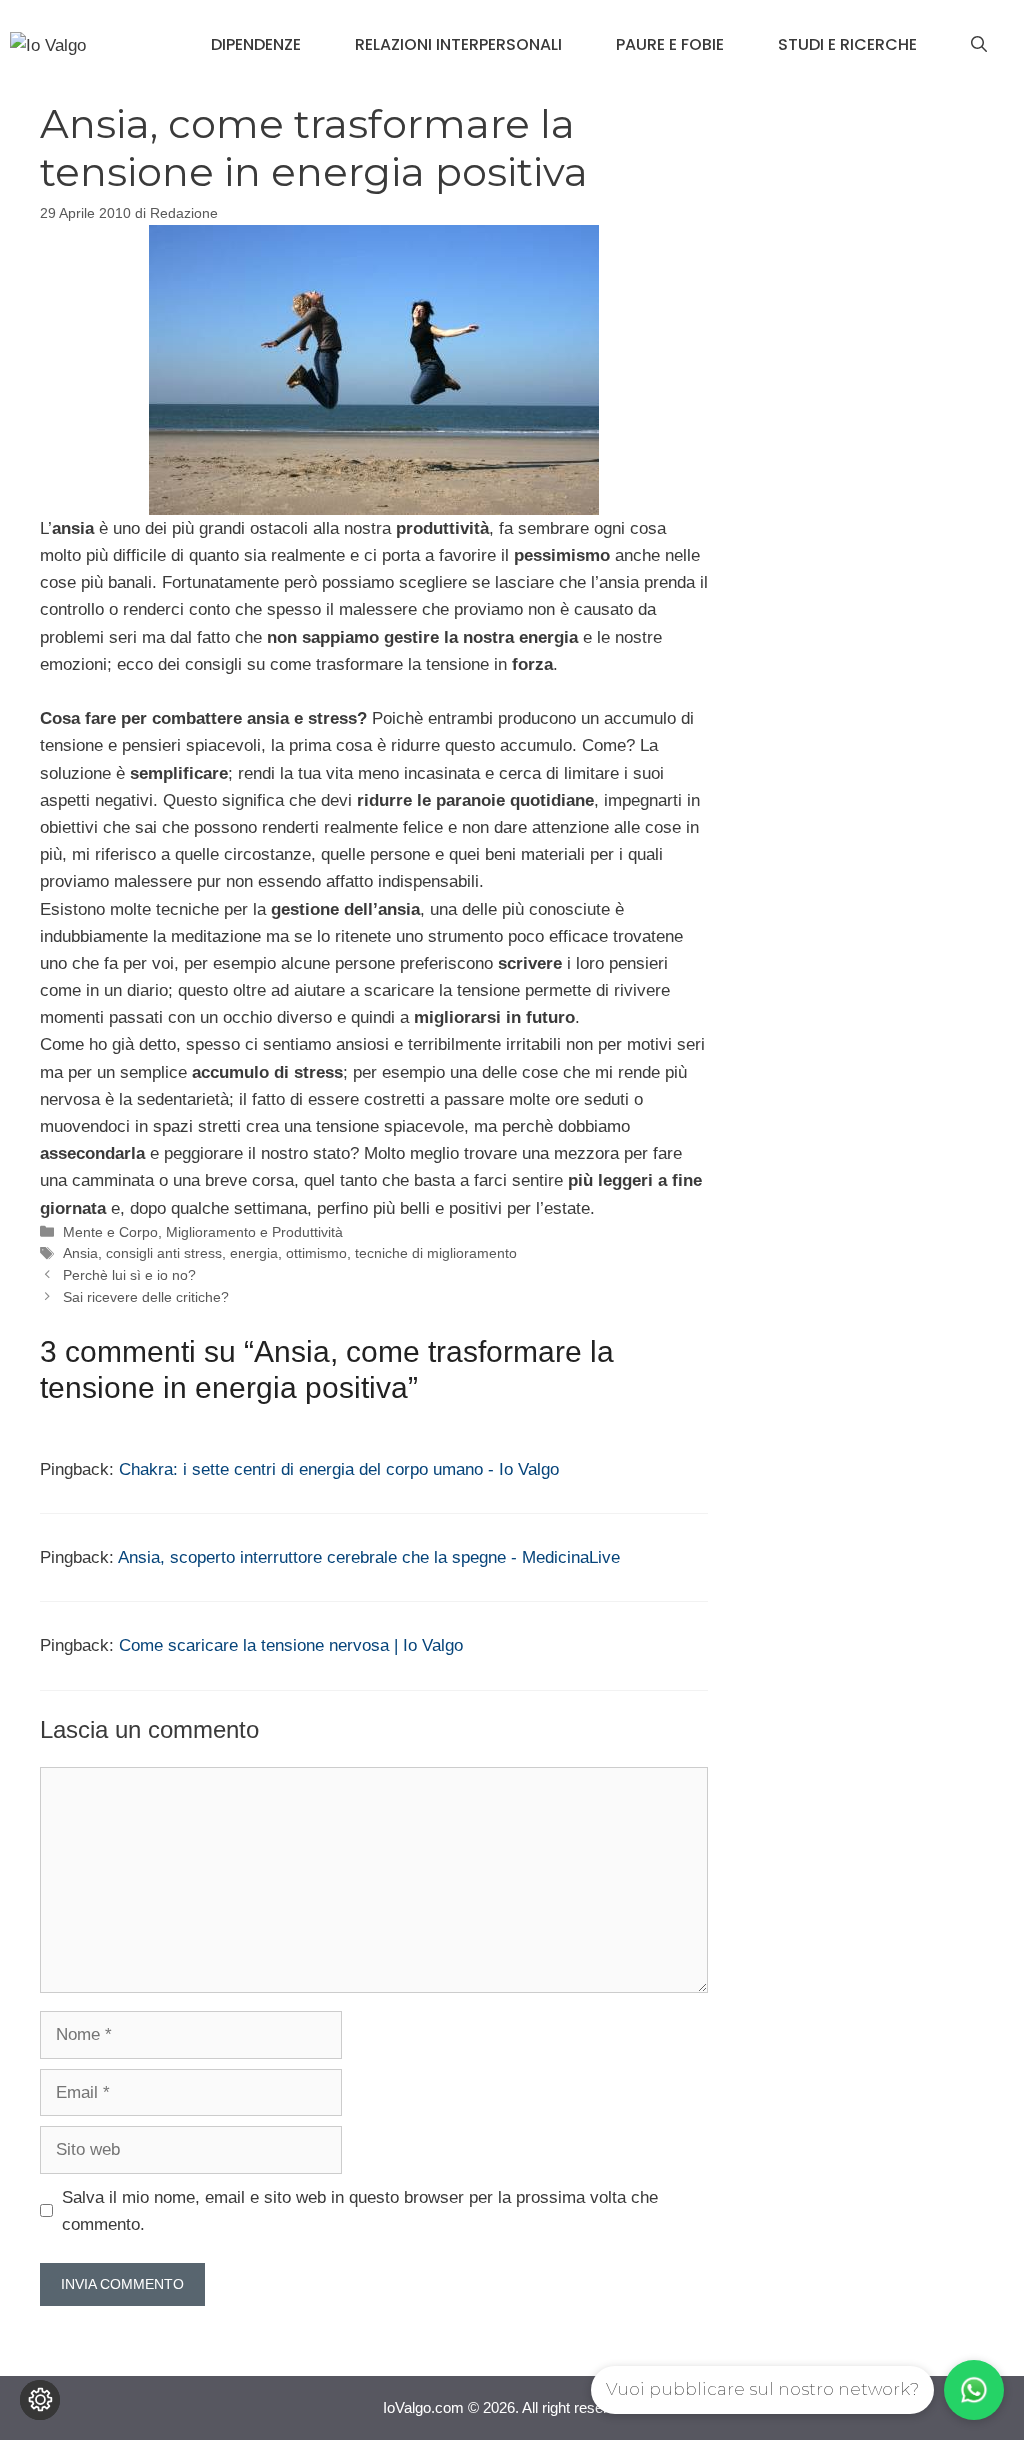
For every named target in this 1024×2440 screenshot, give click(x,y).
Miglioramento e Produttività (254, 1232)
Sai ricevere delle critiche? (146, 1297)
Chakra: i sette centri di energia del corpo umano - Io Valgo (339, 1469)
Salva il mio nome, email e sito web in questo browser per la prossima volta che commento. (360, 2211)
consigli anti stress (164, 1253)
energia (254, 1253)
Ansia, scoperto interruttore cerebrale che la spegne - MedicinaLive (369, 1557)
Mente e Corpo (110, 1232)
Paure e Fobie (670, 44)
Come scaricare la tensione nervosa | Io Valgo (291, 1645)
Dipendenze (256, 44)
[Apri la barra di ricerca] (979, 45)
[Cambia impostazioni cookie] (40, 2400)
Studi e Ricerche (847, 44)
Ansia (80, 1253)
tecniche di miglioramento (436, 1253)
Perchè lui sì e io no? (129, 1275)
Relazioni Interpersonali (458, 44)
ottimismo (316, 1253)
